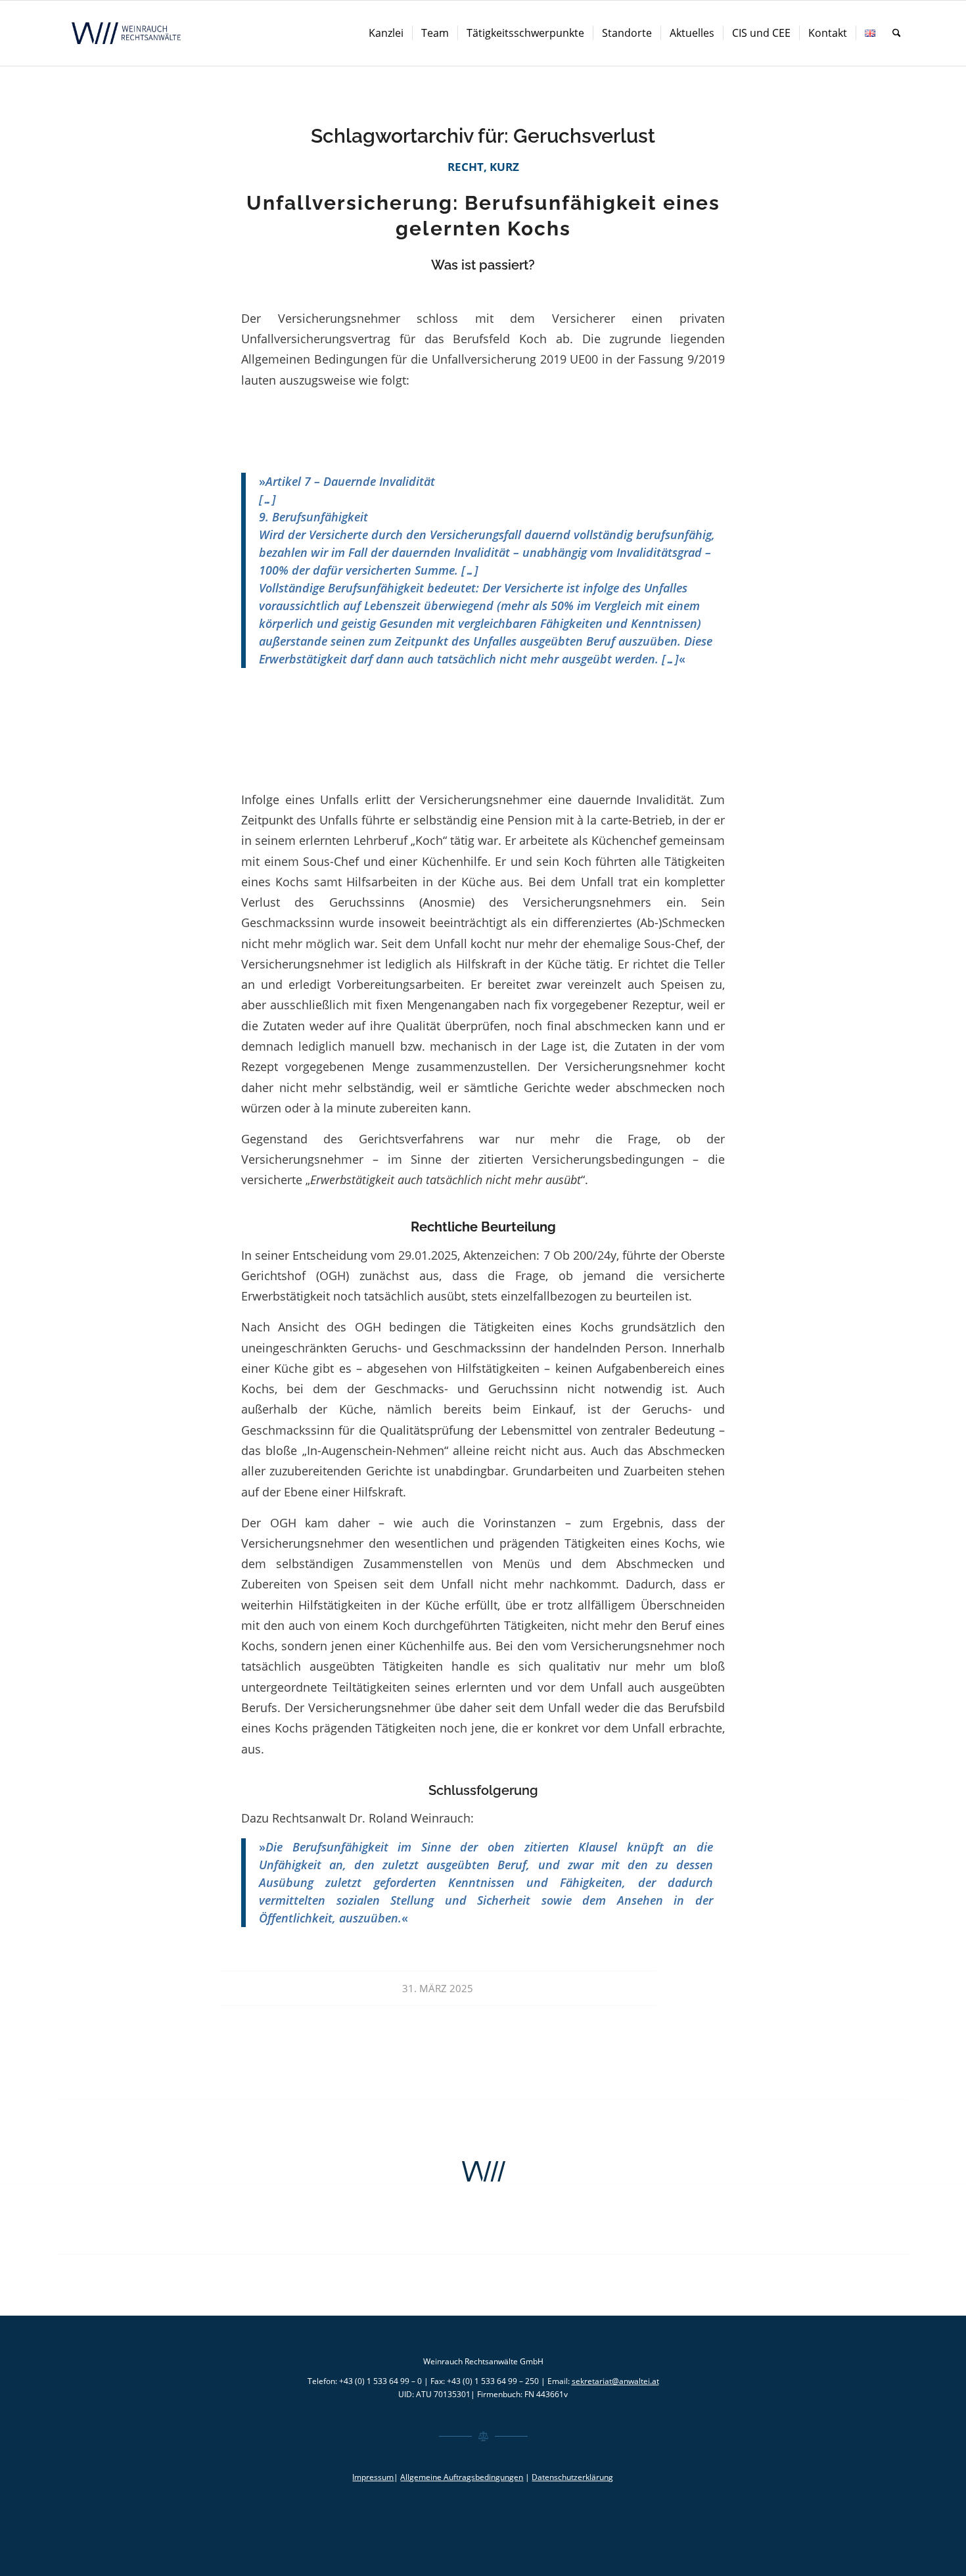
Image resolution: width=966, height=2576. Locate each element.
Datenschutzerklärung (572, 2477)
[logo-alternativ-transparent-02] (128, 33)
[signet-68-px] (483, 2172)
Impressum (373, 2477)
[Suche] (897, 33)
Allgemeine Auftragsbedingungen (462, 2477)
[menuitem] (386, 33)
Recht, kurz (483, 167)
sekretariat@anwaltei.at (615, 2381)
